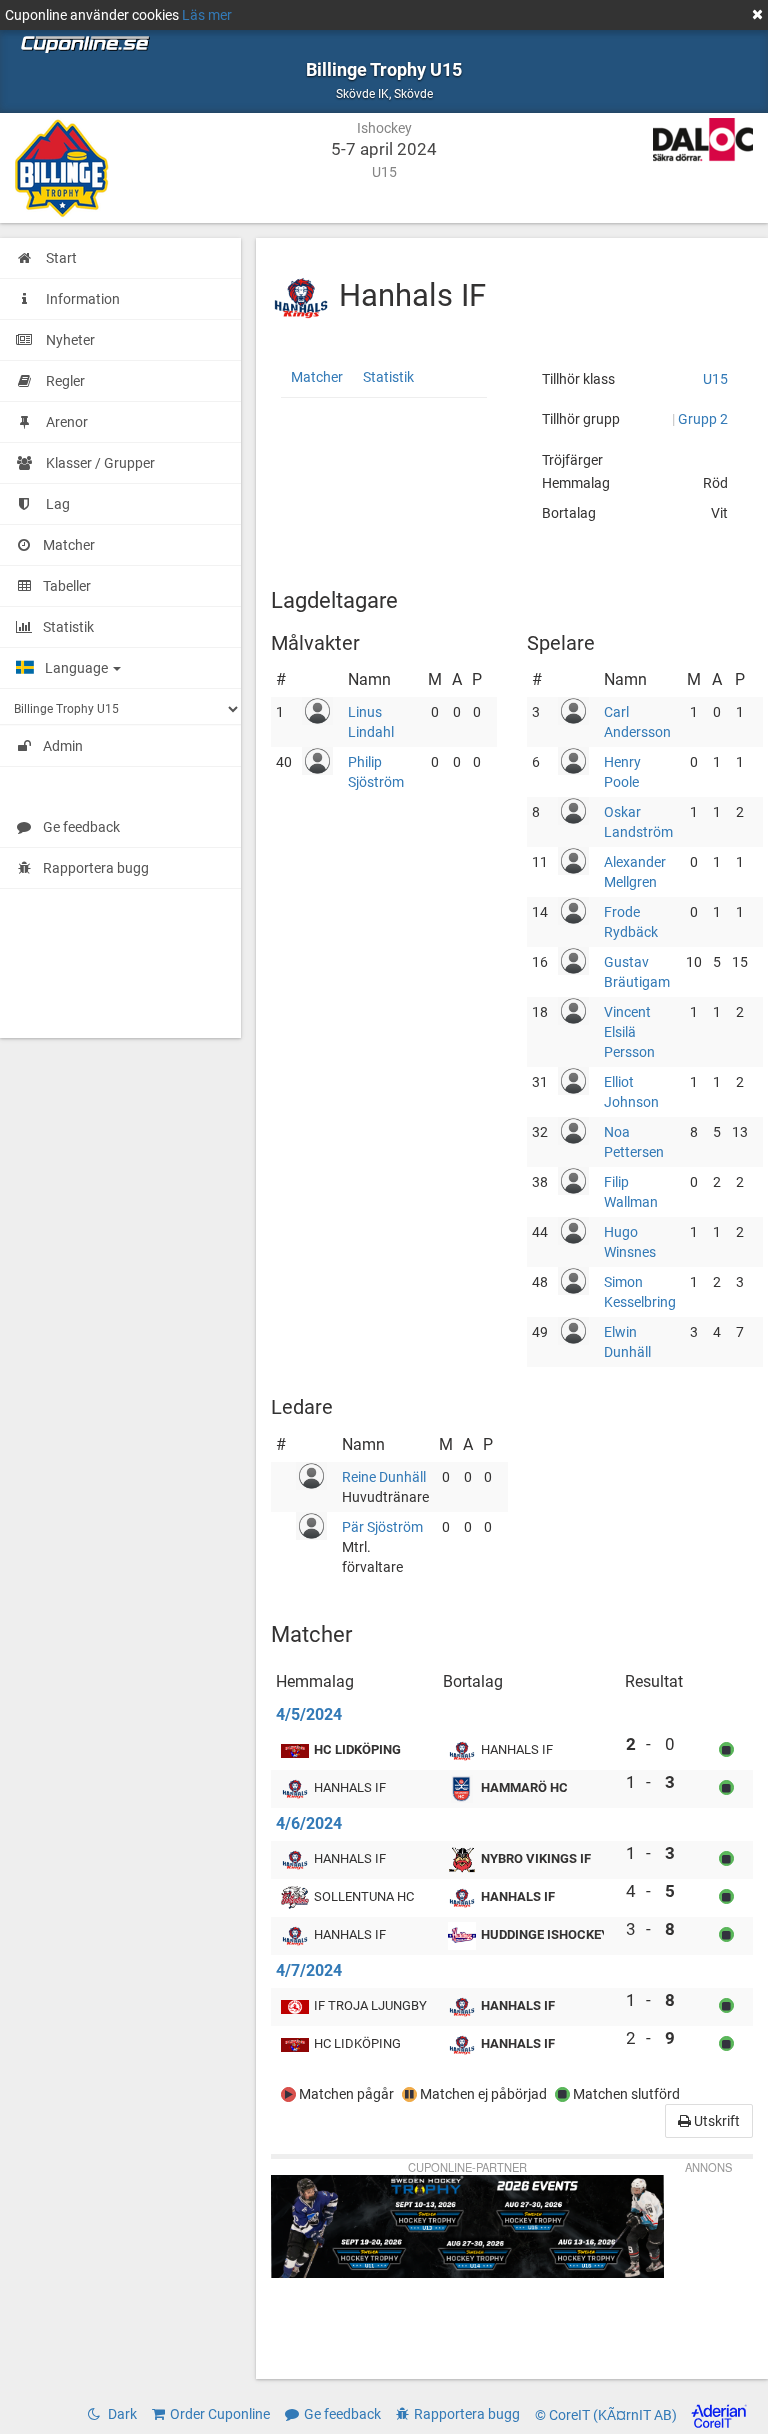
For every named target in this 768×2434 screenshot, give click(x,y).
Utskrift (715, 2121)
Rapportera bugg (96, 868)
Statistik (388, 377)
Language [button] (78, 668)
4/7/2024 (309, 1970)
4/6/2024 (309, 1823)
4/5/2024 (309, 1714)
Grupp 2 (703, 419)
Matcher (317, 377)
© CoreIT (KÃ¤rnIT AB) (607, 2415)
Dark (121, 2414)
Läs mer (207, 15)
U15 (715, 379)
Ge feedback (81, 827)
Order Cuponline (220, 2414)
